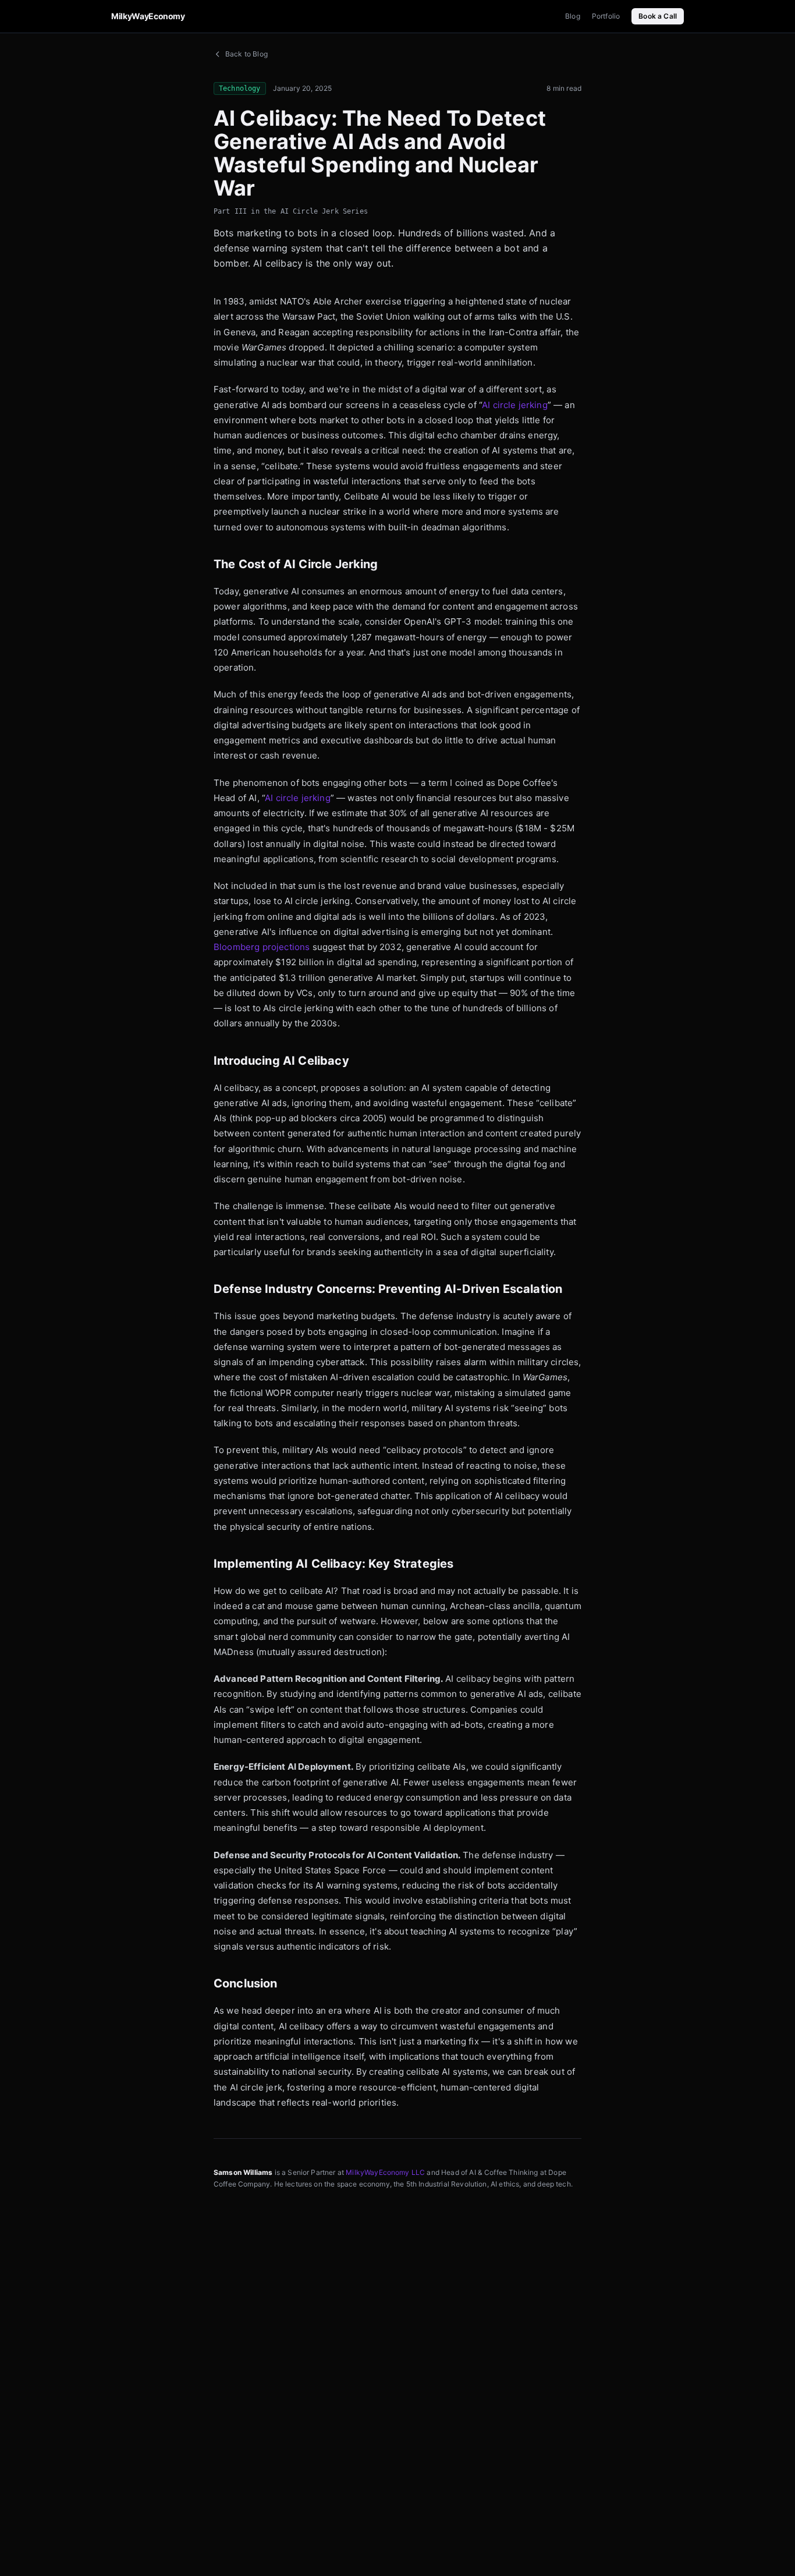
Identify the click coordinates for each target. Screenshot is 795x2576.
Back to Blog (246, 54)
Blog (573, 16)
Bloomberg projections (262, 947)
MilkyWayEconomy (148, 16)
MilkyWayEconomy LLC (385, 2172)
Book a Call (658, 16)
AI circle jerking (515, 405)
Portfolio (606, 16)
